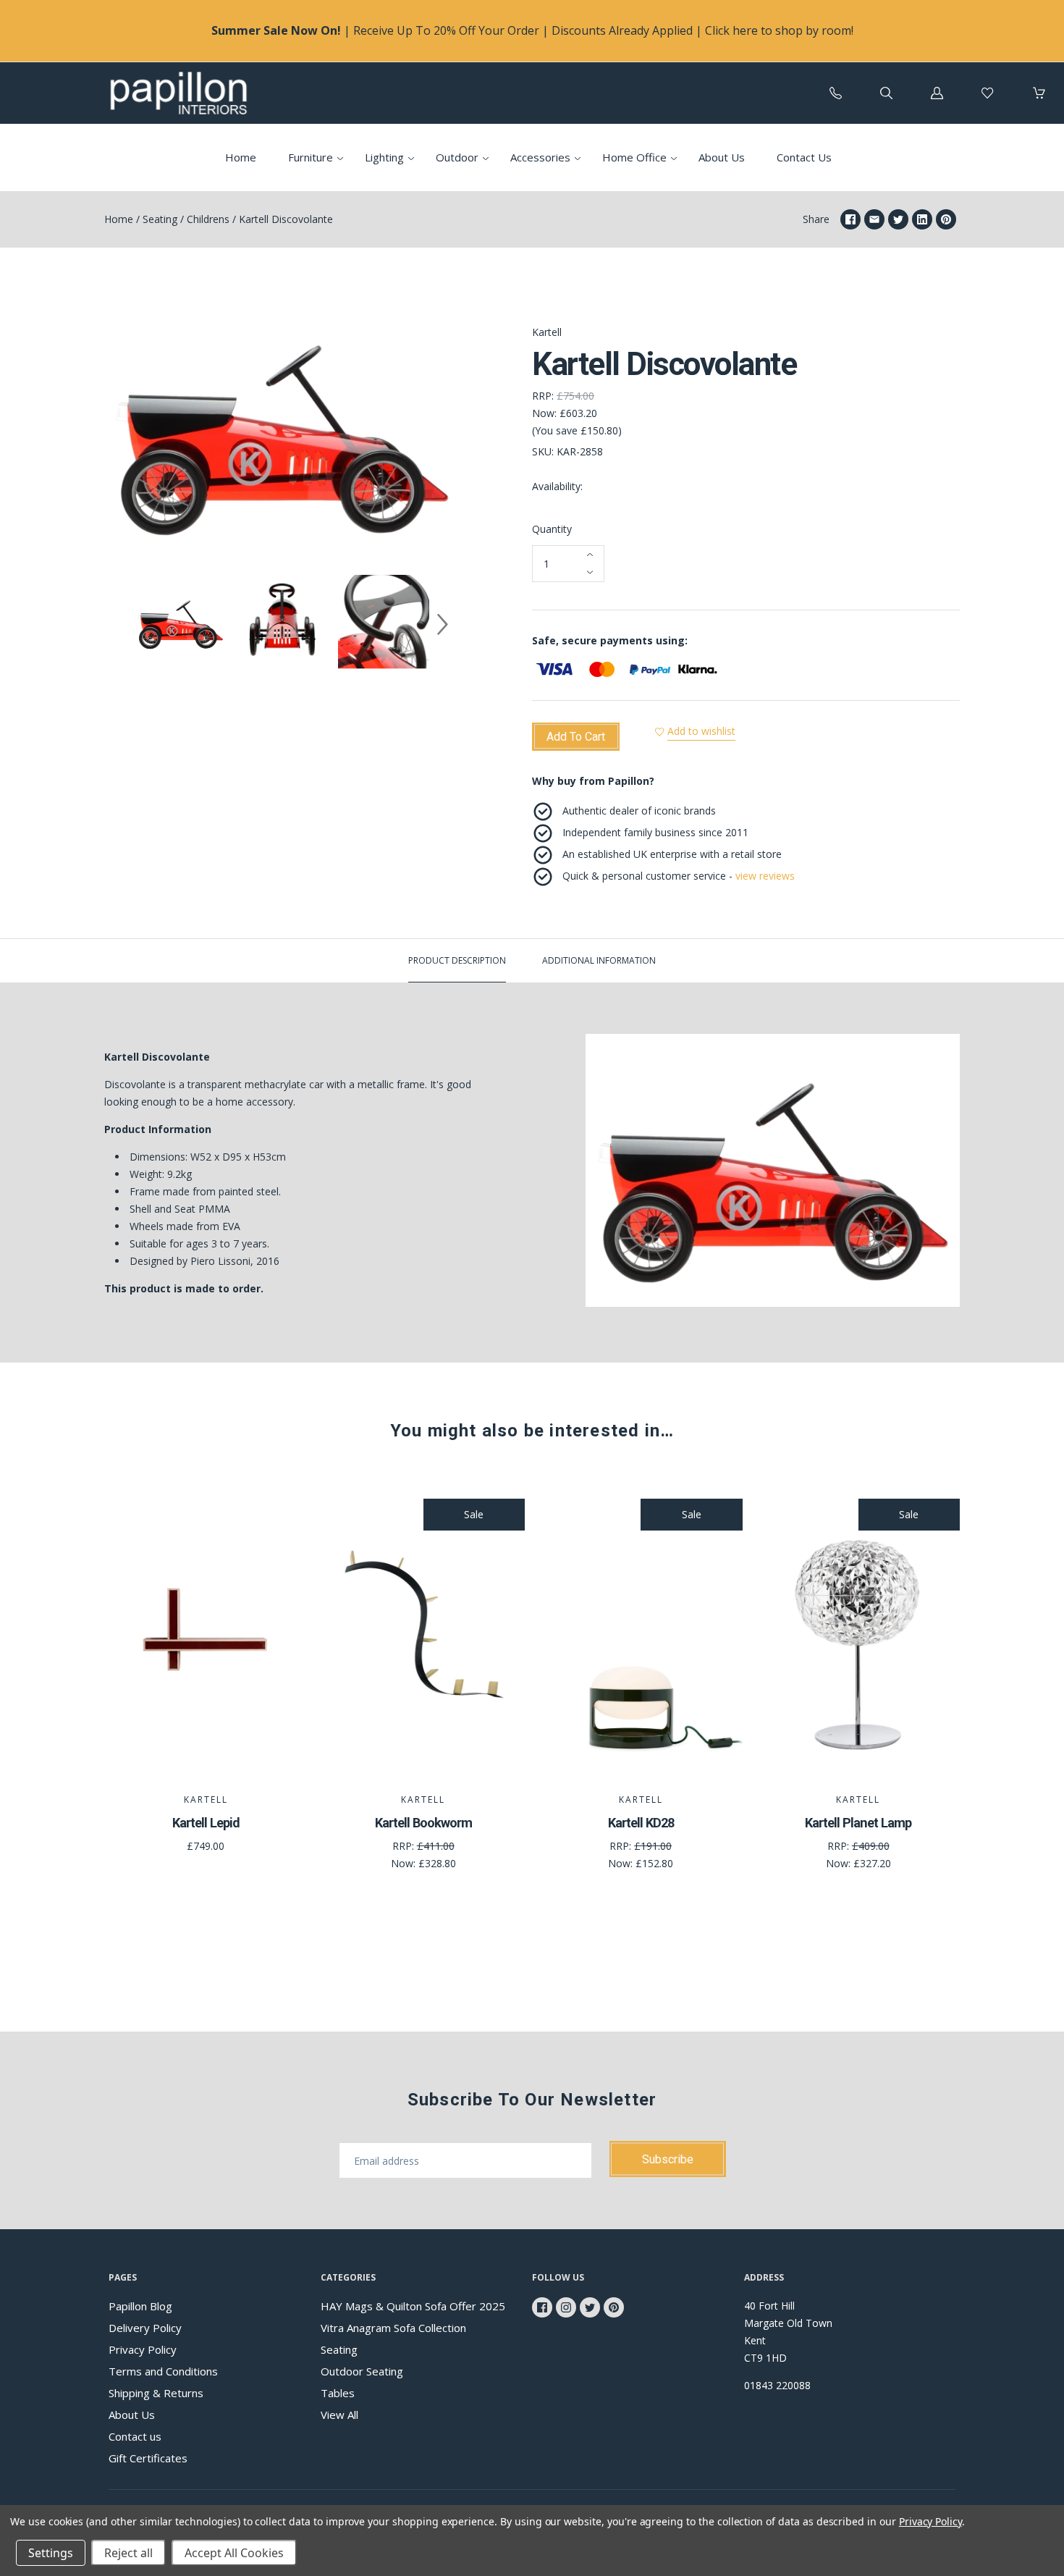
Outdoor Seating (362, 2371)
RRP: (544, 396)
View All (339, 2415)
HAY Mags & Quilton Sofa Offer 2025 (413, 2306)
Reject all (128, 2553)
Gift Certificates (148, 2458)
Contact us (135, 2436)
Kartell (547, 332)
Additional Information (599, 960)
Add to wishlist (701, 731)
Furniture (311, 157)
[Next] (442, 624)
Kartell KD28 (641, 1823)
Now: (546, 413)
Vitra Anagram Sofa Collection (393, 2328)
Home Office (634, 157)
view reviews (765, 876)
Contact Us (804, 157)
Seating (160, 219)
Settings (51, 2553)
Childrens (208, 219)
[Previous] (122, 624)
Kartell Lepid (206, 1823)
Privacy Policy (143, 2349)
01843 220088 (777, 2385)
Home (241, 157)
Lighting (384, 157)
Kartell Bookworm (423, 1823)
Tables (338, 2393)
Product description (457, 960)
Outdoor (457, 157)
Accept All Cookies (234, 2553)
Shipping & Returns (156, 2393)
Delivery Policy (145, 2328)
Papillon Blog (140, 2306)
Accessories (540, 157)
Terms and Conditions (163, 2371)
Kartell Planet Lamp (858, 1823)
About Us (722, 157)
